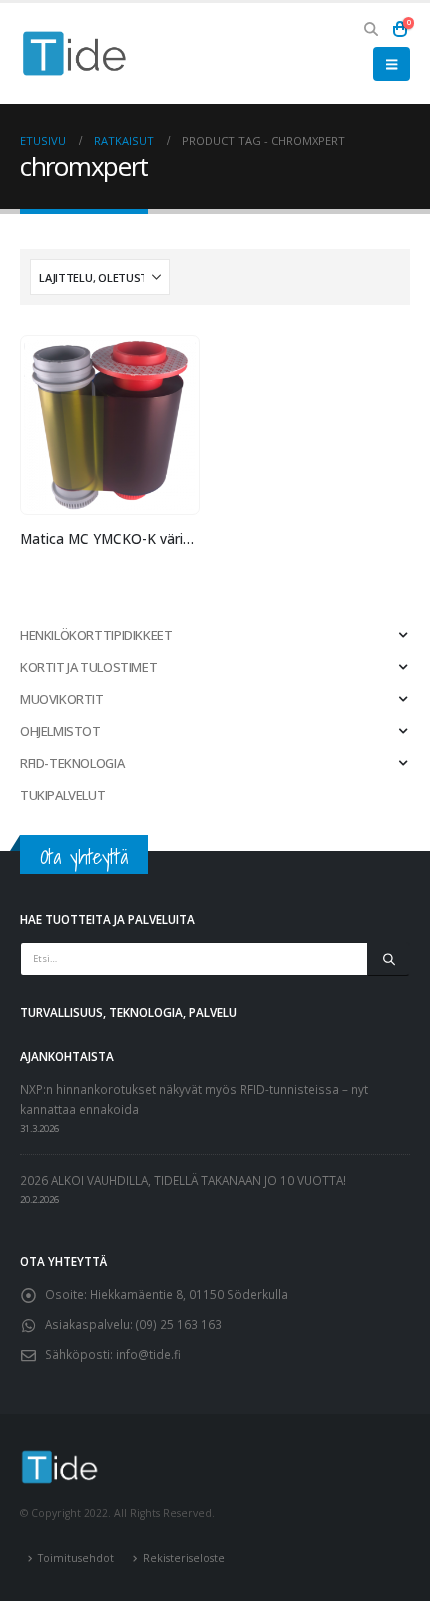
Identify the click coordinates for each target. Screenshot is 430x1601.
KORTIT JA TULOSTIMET (88, 667)
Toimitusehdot (76, 1558)
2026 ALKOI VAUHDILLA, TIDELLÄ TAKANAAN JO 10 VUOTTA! (183, 1180)
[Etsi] (388, 959)
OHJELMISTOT (60, 731)
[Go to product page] (109, 425)
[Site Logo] (75, 53)
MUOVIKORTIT (62, 699)
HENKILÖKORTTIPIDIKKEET (96, 635)
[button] (371, 29)
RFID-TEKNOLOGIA (72, 763)
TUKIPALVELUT (62, 795)
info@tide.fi (148, 1354)
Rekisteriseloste (184, 1558)
